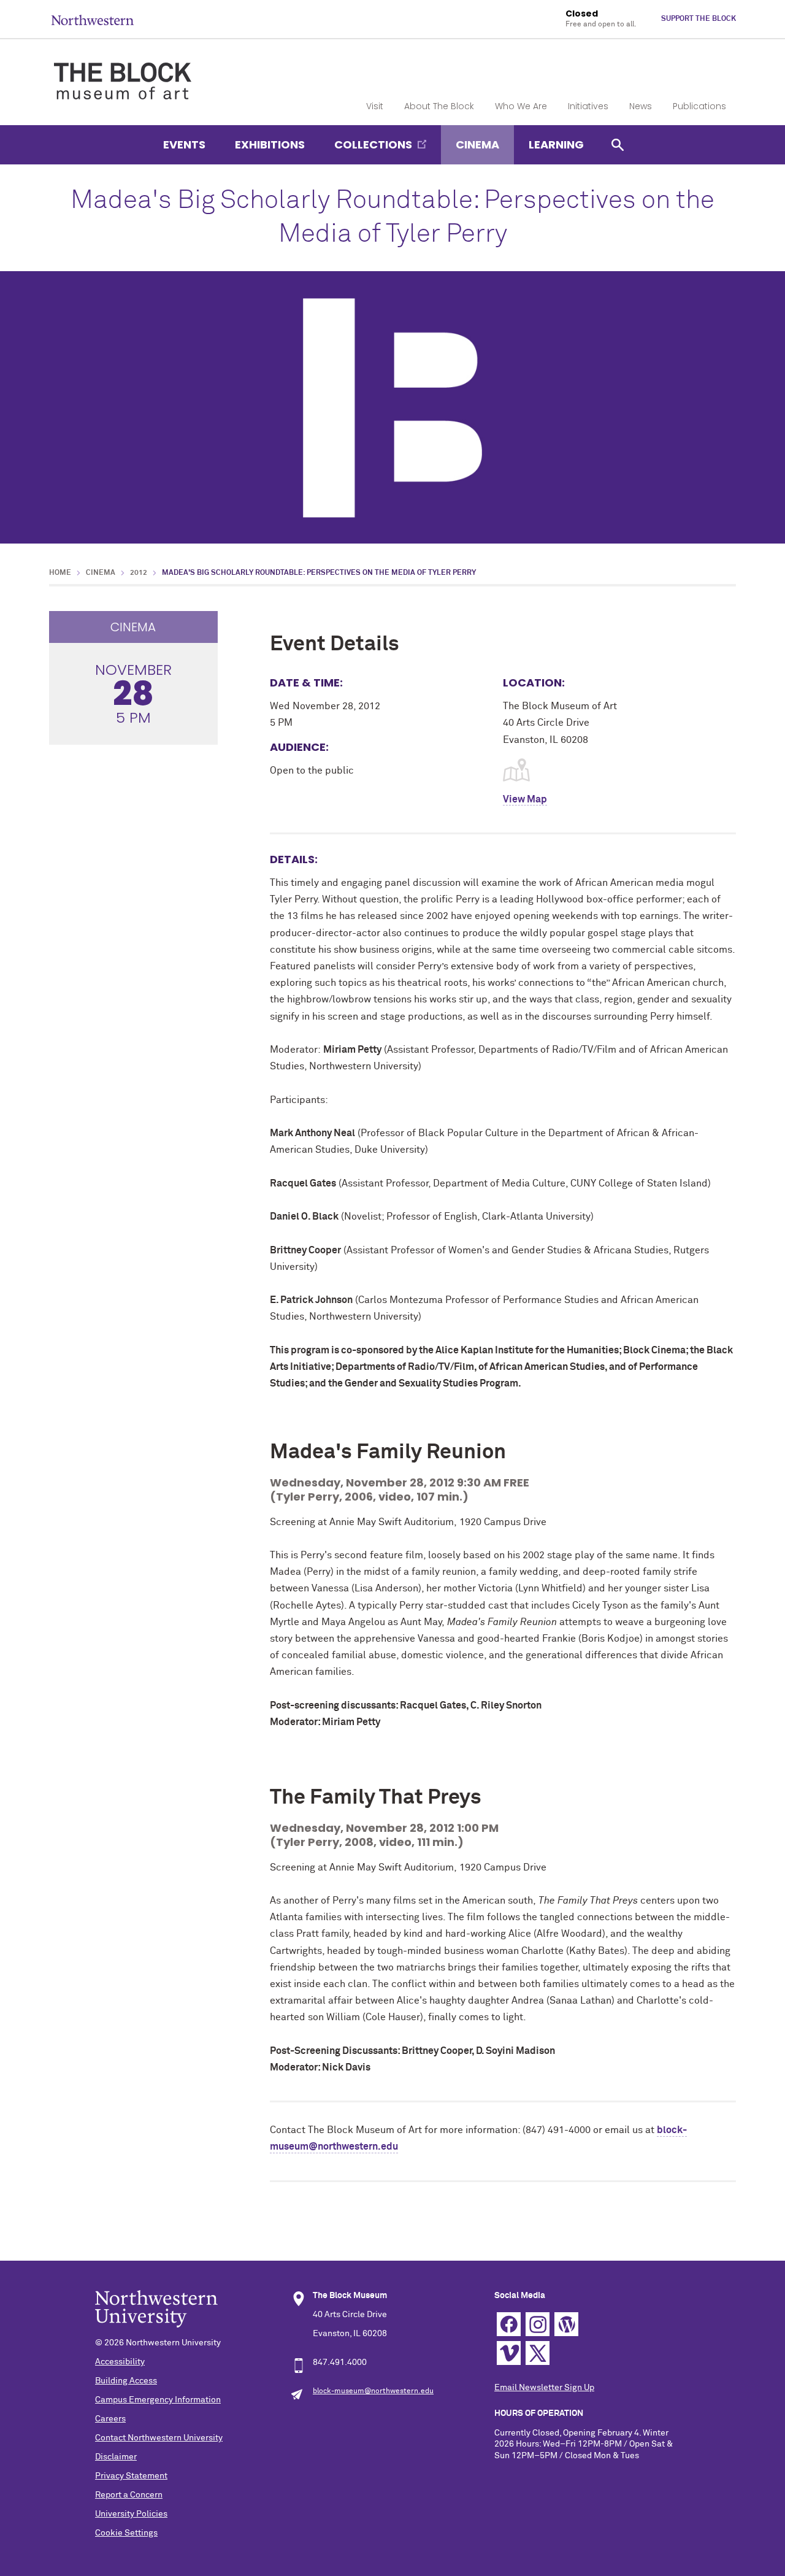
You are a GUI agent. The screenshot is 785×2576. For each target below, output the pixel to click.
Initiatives (588, 106)
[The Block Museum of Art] (123, 71)
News (641, 106)
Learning (556, 144)
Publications (699, 106)
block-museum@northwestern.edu (373, 2391)
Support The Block (699, 19)
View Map (525, 799)
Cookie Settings (126, 2533)
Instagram (538, 2324)
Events (184, 144)
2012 (139, 573)
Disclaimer (116, 2457)
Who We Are (521, 106)
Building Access (126, 2381)
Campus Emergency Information (158, 2400)
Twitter (538, 2353)
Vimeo (509, 2353)
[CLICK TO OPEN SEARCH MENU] (618, 144)
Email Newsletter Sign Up (544, 2388)
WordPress (566, 2324)
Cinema (477, 144)
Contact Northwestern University (159, 2438)
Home (60, 573)
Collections (373, 144)
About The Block (439, 106)
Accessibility (120, 2362)
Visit (375, 106)
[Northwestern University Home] (93, 20)
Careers (110, 2419)
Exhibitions (270, 144)
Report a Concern (129, 2495)
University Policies (131, 2514)
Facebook (509, 2324)
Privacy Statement (131, 2476)
